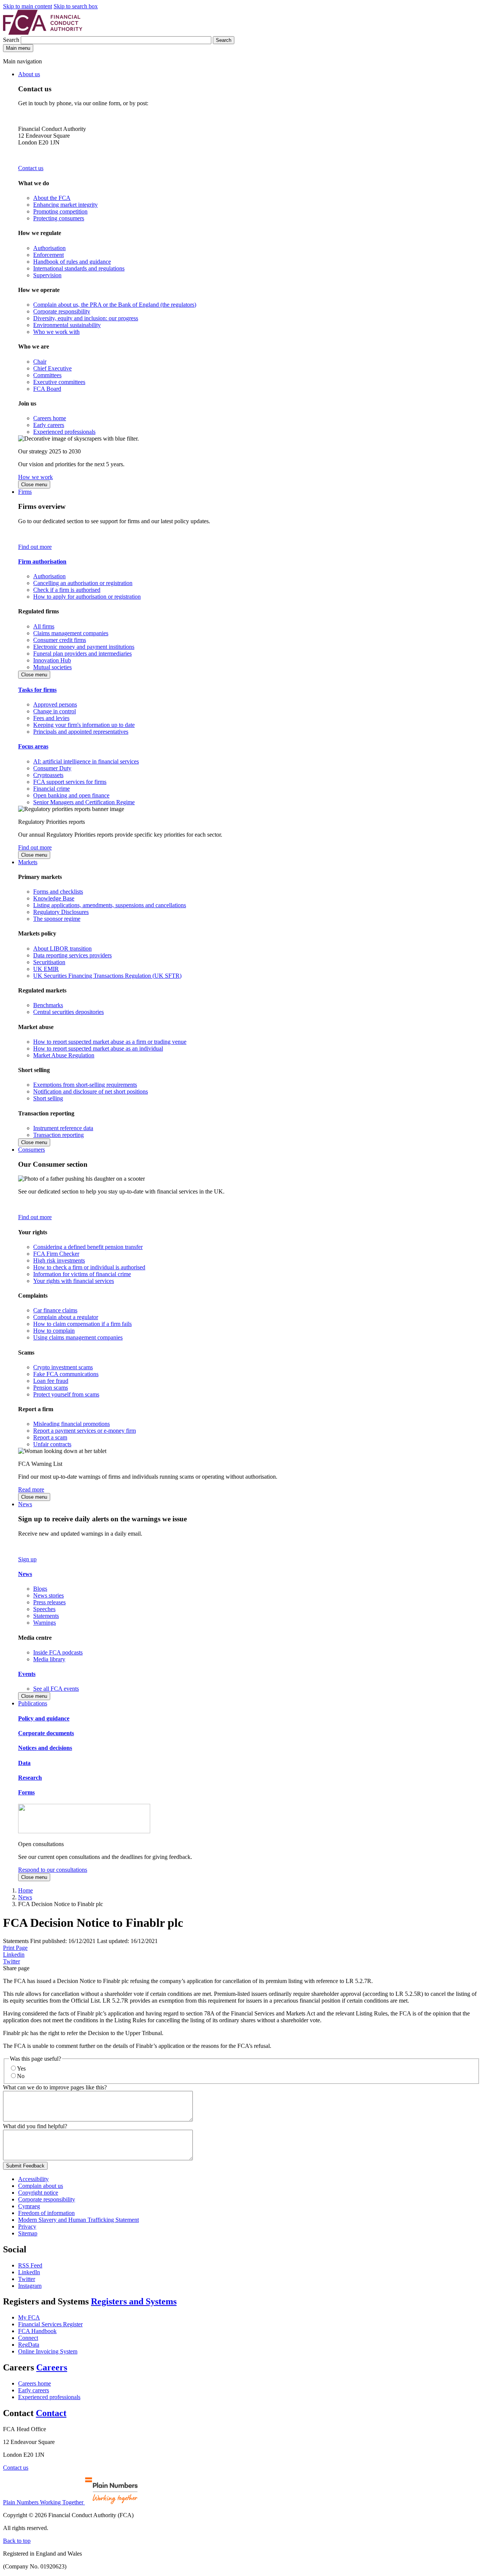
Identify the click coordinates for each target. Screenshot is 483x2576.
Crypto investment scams (63, 1367)
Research (30, 1778)
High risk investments (59, 1260)
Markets (28, 862)
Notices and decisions (45, 1748)
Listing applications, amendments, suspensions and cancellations (110, 905)
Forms (26, 1792)
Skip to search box (76, 6)
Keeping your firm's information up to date (84, 725)
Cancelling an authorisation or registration (83, 583)
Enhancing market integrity (65, 205)
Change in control (55, 711)
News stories (48, 1595)
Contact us (31, 168)
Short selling (48, 1098)
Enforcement (48, 255)
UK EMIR (46, 969)
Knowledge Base (54, 898)
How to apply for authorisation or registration (87, 597)
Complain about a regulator (66, 1317)
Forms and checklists (58, 892)
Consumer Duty (52, 768)
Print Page (15, 1948)
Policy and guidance (44, 1718)
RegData (29, 2345)
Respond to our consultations (53, 1870)
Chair (40, 362)
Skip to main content (28, 6)
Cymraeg (29, 2206)
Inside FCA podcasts (58, 1652)
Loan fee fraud (51, 1381)
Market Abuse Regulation (64, 1055)
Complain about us (41, 2186)
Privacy (27, 2227)
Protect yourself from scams (66, 1394)
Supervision (47, 275)
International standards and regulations (79, 268)
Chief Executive (52, 368)
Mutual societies (52, 667)
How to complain (54, 1331)
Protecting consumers (59, 218)
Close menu (34, 485)
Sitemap (28, 2233)
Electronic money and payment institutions (84, 647)
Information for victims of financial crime (82, 1274)
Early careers (49, 425)
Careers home (50, 418)
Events (27, 1674)
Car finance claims (55, 1310)
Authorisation (49, 248)
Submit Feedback (25, 2166)
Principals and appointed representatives (81, 732)
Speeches (44, 1609)
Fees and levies (51, 718)
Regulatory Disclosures (61, 912)
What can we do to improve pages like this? (55, 2087)
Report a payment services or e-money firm (85, 1431)
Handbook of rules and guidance (72, 262)
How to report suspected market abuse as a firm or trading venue (110, 1042)
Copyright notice (38, 2193)
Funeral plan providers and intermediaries (82, 654)
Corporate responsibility (62, 311)
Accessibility (33, 2179)
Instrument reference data (63, 1128)
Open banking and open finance (71, 795)
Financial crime (52, 789)
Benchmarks (48, 1005)
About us (29, 74)
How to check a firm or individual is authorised (89, 1267)
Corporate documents (46, 1733)
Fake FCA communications (66, 1374)
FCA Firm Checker (56, 1254)
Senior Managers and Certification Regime (84, 802)
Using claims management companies (78, 1337)
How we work (35, 477)
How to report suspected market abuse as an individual (98, 1048)
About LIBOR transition (62, 949)
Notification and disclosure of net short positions (91, 1091)
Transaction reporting (58, 1135)
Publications (33, 1703)
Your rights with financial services (74, 1281)
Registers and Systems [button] (134, 2301)
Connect (28, 2338)
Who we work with (56, 332)
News (25, 1504)
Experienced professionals (64, 432)
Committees (47, 375)
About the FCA (52, 198)
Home (25, 1890)
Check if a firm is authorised (67, 590)
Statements (46, 1616)
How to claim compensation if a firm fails (82, 1324)
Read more (31, 1489)
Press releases (49, 1602)
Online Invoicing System (48, 2351)
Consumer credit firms (60, 640)
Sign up (27, 1559)
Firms (25, 492)
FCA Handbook (37, 2331)
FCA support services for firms (70, 782)
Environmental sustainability (67, 325)
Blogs (40, 1589)
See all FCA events (56, 1689)
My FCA (29, 2317)
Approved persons (55, 704)
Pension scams (51, 1388)
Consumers (32, 1150)
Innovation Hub (52, 660)
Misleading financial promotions (72, 1424)
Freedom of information (46, 2213)
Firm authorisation (42, 561)
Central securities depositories (68, 1012)
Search (12, 40)
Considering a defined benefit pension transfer (88, 1247)
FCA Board (47, 389)
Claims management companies (71, 633)
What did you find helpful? (35, 2126)
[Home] (43, 33)
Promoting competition (60, 211)
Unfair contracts (52, 1444)
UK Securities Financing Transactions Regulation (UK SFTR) (107, 976)
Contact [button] (51, 2413)
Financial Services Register (50, 2324)
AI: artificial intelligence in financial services (86, 761)
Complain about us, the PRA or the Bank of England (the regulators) (115, 305)
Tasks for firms (37, 690)
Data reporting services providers (72, 955)
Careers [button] (52, 2367)
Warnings (45, 1623)
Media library (49, 1659)
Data (24, 1763)
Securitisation (49, 962)
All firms (44, 626)
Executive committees (59, 382)
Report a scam (50, 1437)
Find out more (35, 547)
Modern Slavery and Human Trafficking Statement (78, 2220)
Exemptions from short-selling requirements (85, 1085)
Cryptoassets (48, 775)
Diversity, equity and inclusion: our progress (86, 318)
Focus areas (33, 746)
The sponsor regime (57, 919)
